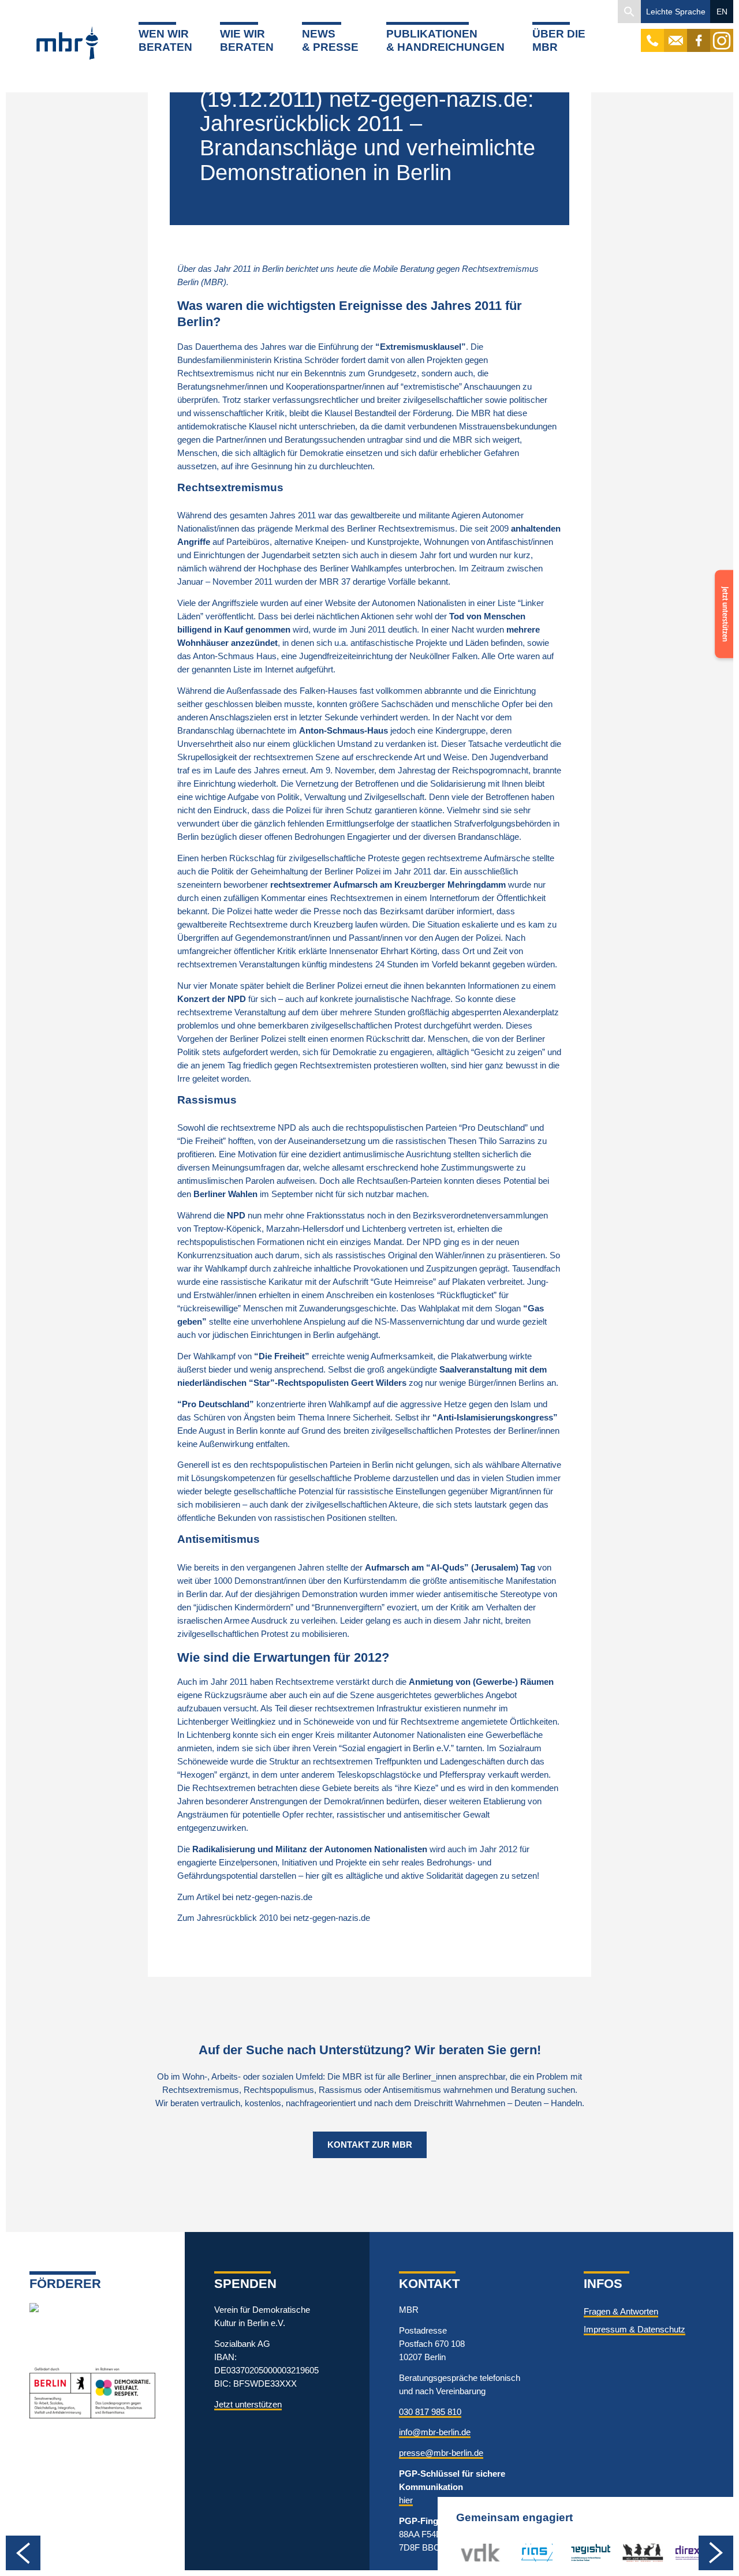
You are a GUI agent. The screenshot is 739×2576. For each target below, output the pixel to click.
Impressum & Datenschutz (635, 2329)
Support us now (722, 593)
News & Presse (330, 40)
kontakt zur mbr (370, 2145)
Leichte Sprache (676, 12)
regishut (585, 2552)
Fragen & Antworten (621, 2311)
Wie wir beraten (247, 40)
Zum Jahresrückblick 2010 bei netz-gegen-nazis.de (274, 1918)
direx (683, 2552)
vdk (468, 2552)
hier (406, 2500)
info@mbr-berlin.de (435, 2432)
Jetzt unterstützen (248, 2404)
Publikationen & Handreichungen (445, 40)
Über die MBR (559, 40)
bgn (629, 2552)
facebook (699, 35)
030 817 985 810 (430, 2412)
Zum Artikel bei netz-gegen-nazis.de (245, 1897)
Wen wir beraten (165, 40)
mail (675, 35)
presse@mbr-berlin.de (441, 2453)
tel (653, 35)
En (722, 12)
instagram (722, 35)
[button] (629, 12)
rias (520, 2552)
